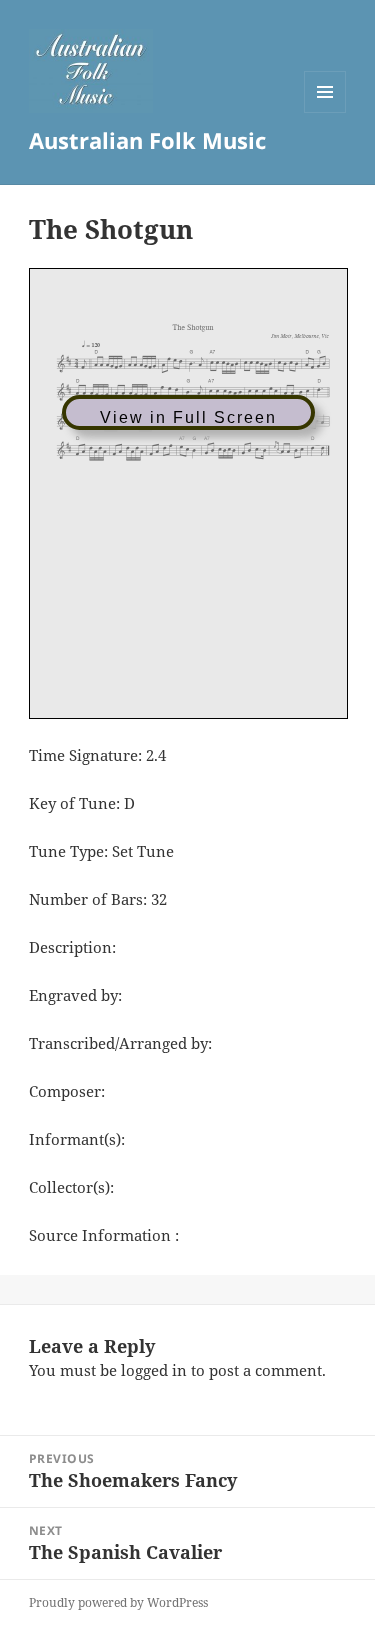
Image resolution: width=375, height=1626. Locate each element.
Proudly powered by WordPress (118, 1602)
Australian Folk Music (147, 140)
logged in (154, 1370)
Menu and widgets (325, 112)
